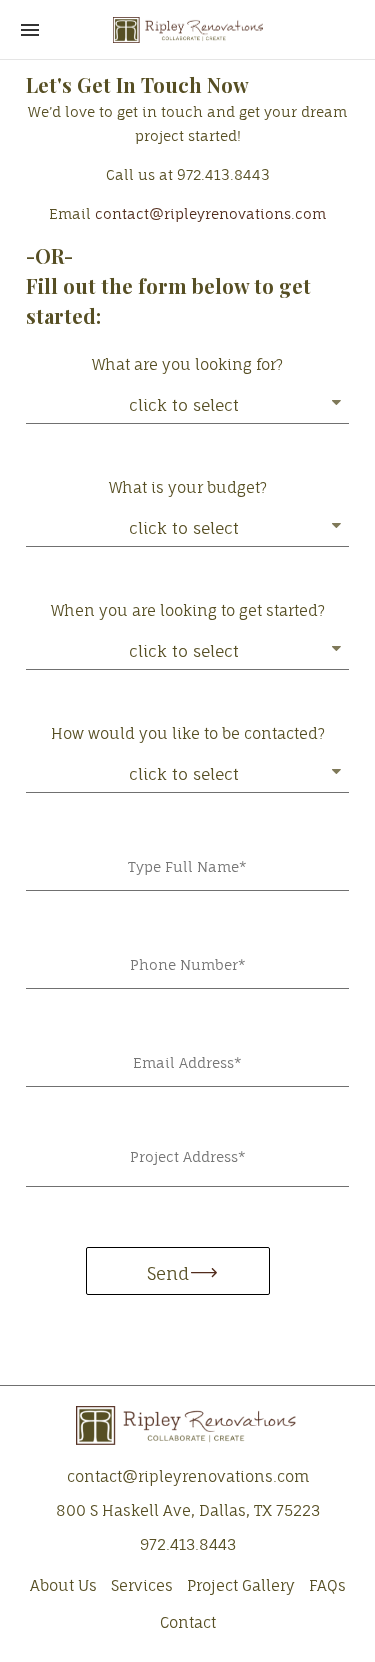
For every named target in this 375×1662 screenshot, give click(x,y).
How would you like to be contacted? (188, 733)
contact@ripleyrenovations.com (210, 214)
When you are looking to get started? (188, 610)
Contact (188, 1622)
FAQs (327, 1585)
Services (142, 1585)
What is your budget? (188, 487)
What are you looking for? (187, 364)
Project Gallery (241, 1585)
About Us (63, 1585)
